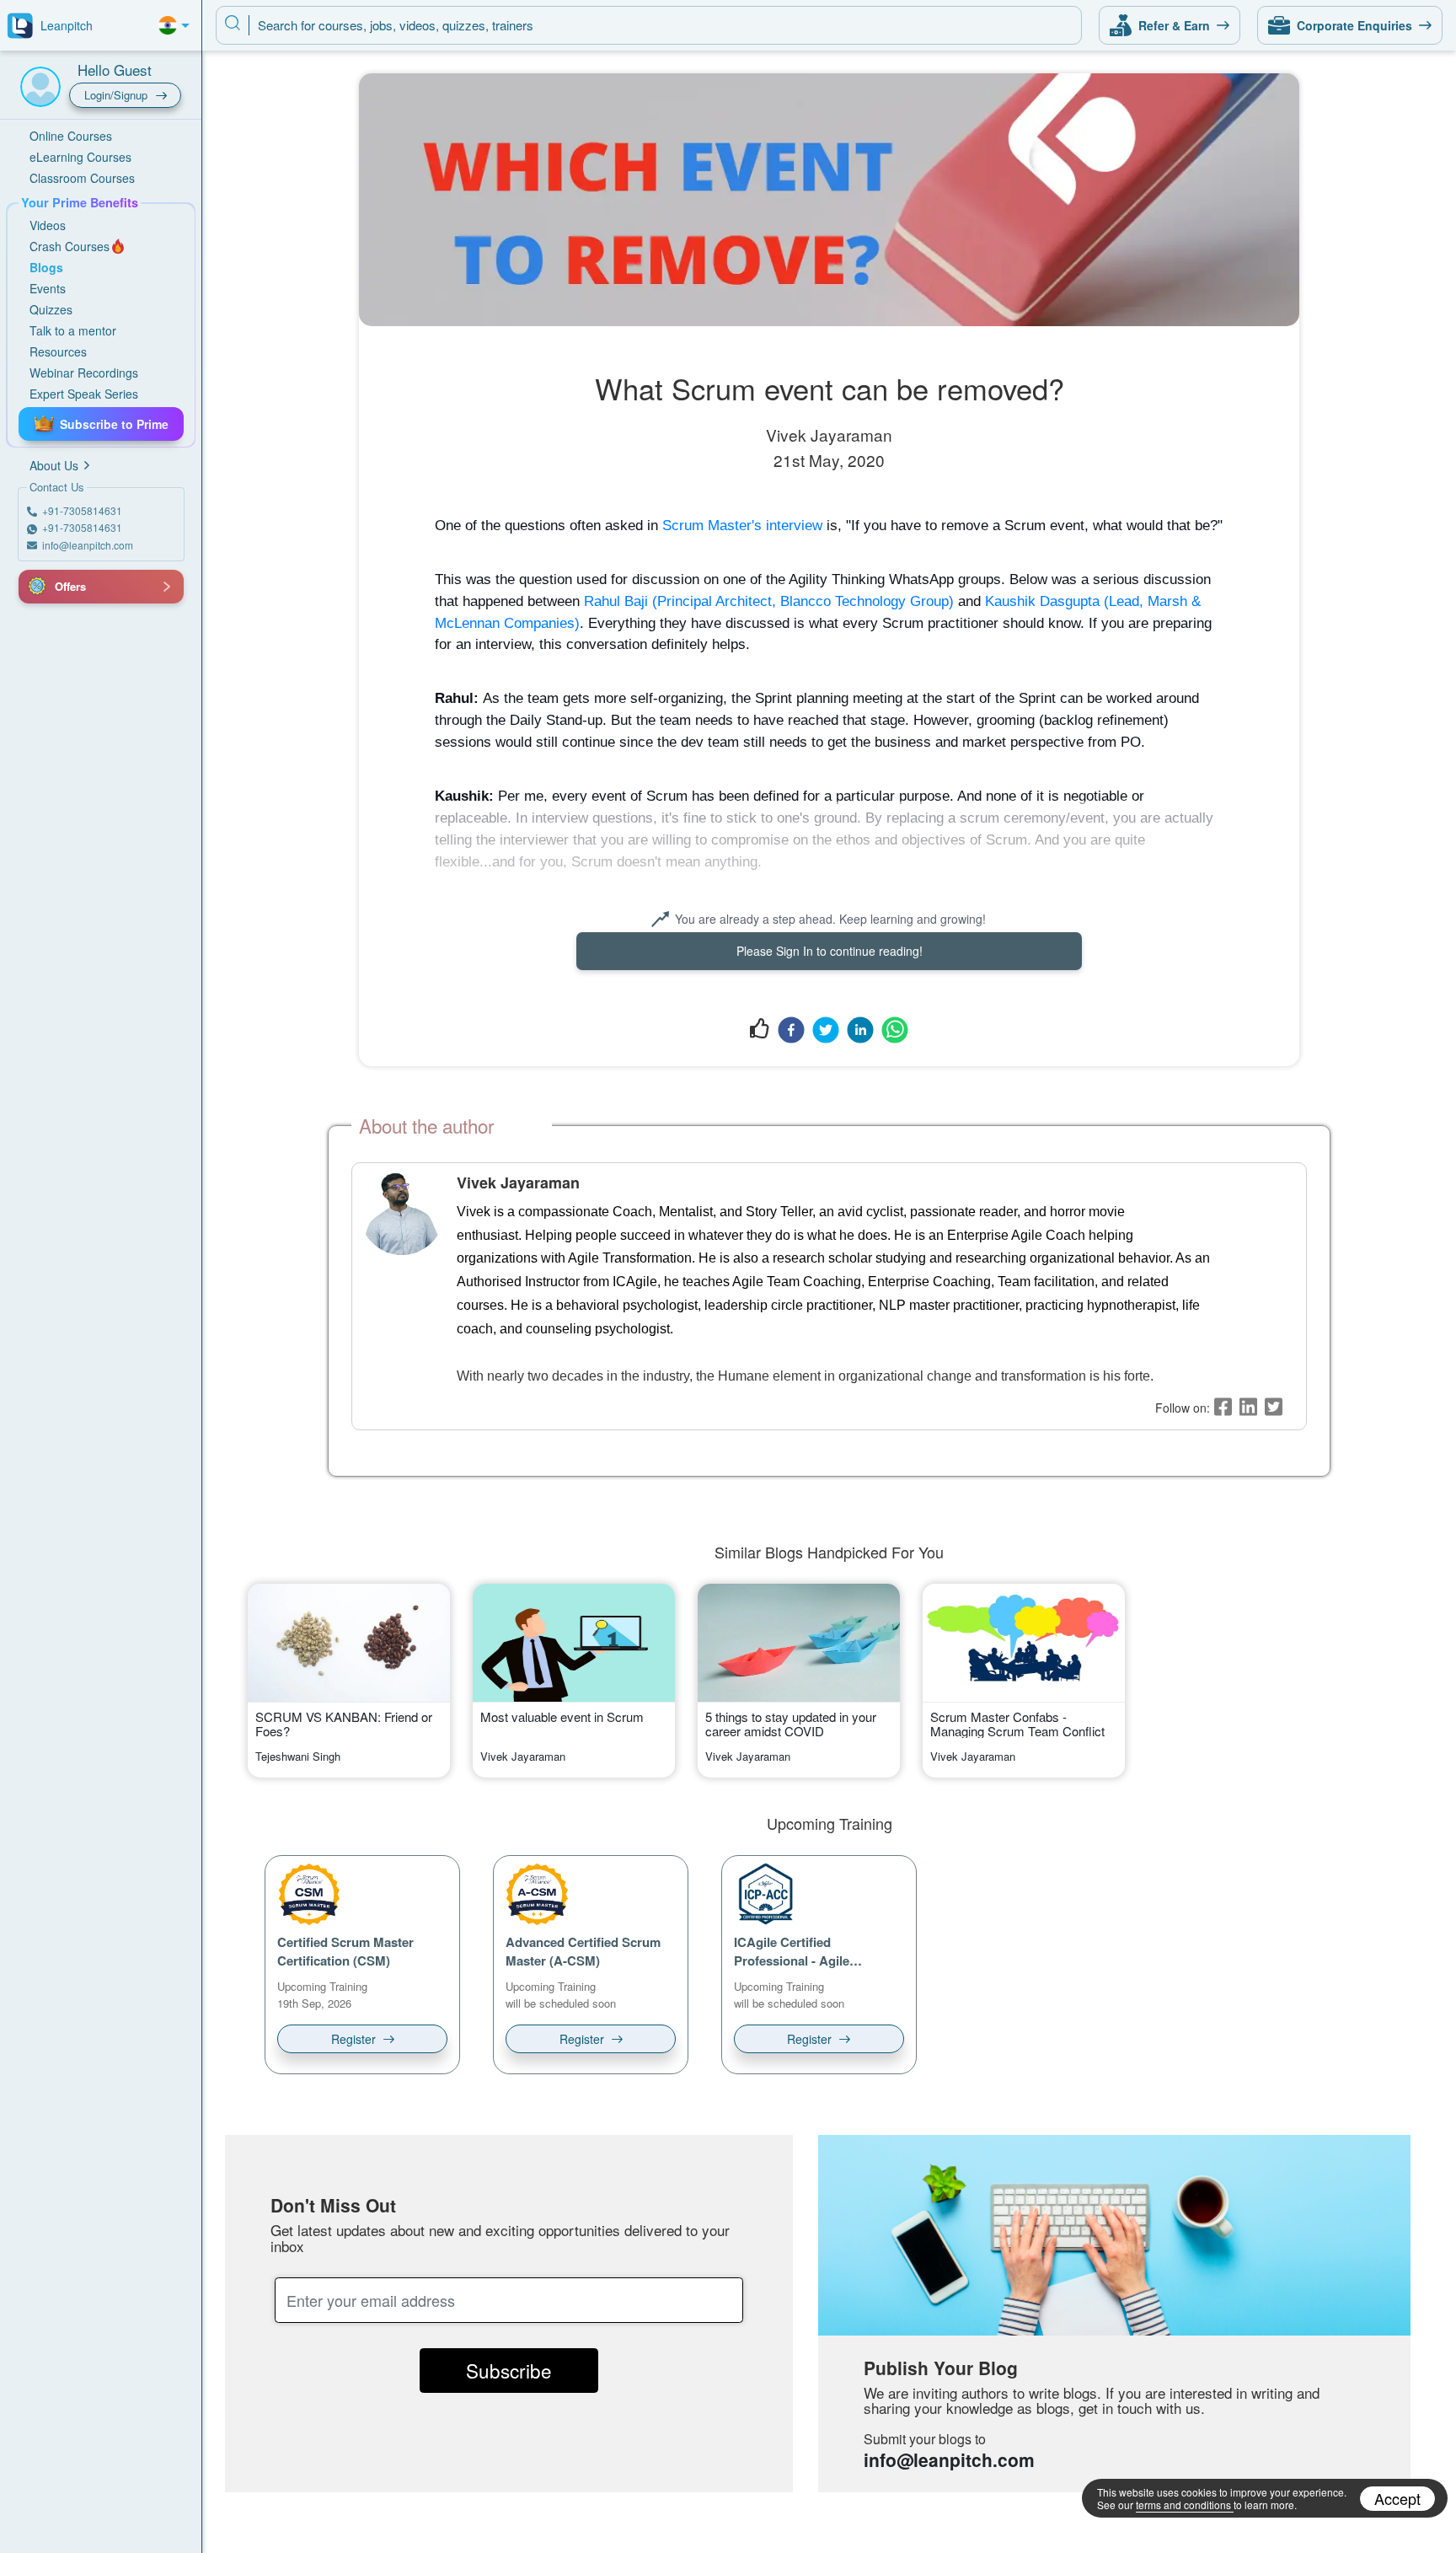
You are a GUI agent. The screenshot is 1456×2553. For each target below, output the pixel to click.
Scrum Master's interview (742, 525)
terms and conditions (1183, 2505)
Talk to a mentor (73, 330)
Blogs (46, 267)
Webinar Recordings (84, 373)
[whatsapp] (895, 1029)
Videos (48, 225)
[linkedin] (860, 1029)
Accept (1397, 2498)
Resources (58, 351)
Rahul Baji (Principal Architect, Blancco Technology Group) (769, 601)
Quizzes (51, 309)
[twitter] (826, 1029)
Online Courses (71, 136)
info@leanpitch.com (949, 2459)
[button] (38, 587)
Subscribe (509, 2370)
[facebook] (791, 1029)
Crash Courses (70, 246)
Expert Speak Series (84, 394)
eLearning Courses (80, 157)
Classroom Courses (82, 178)
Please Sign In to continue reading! (830, 951)
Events (48, 288)
